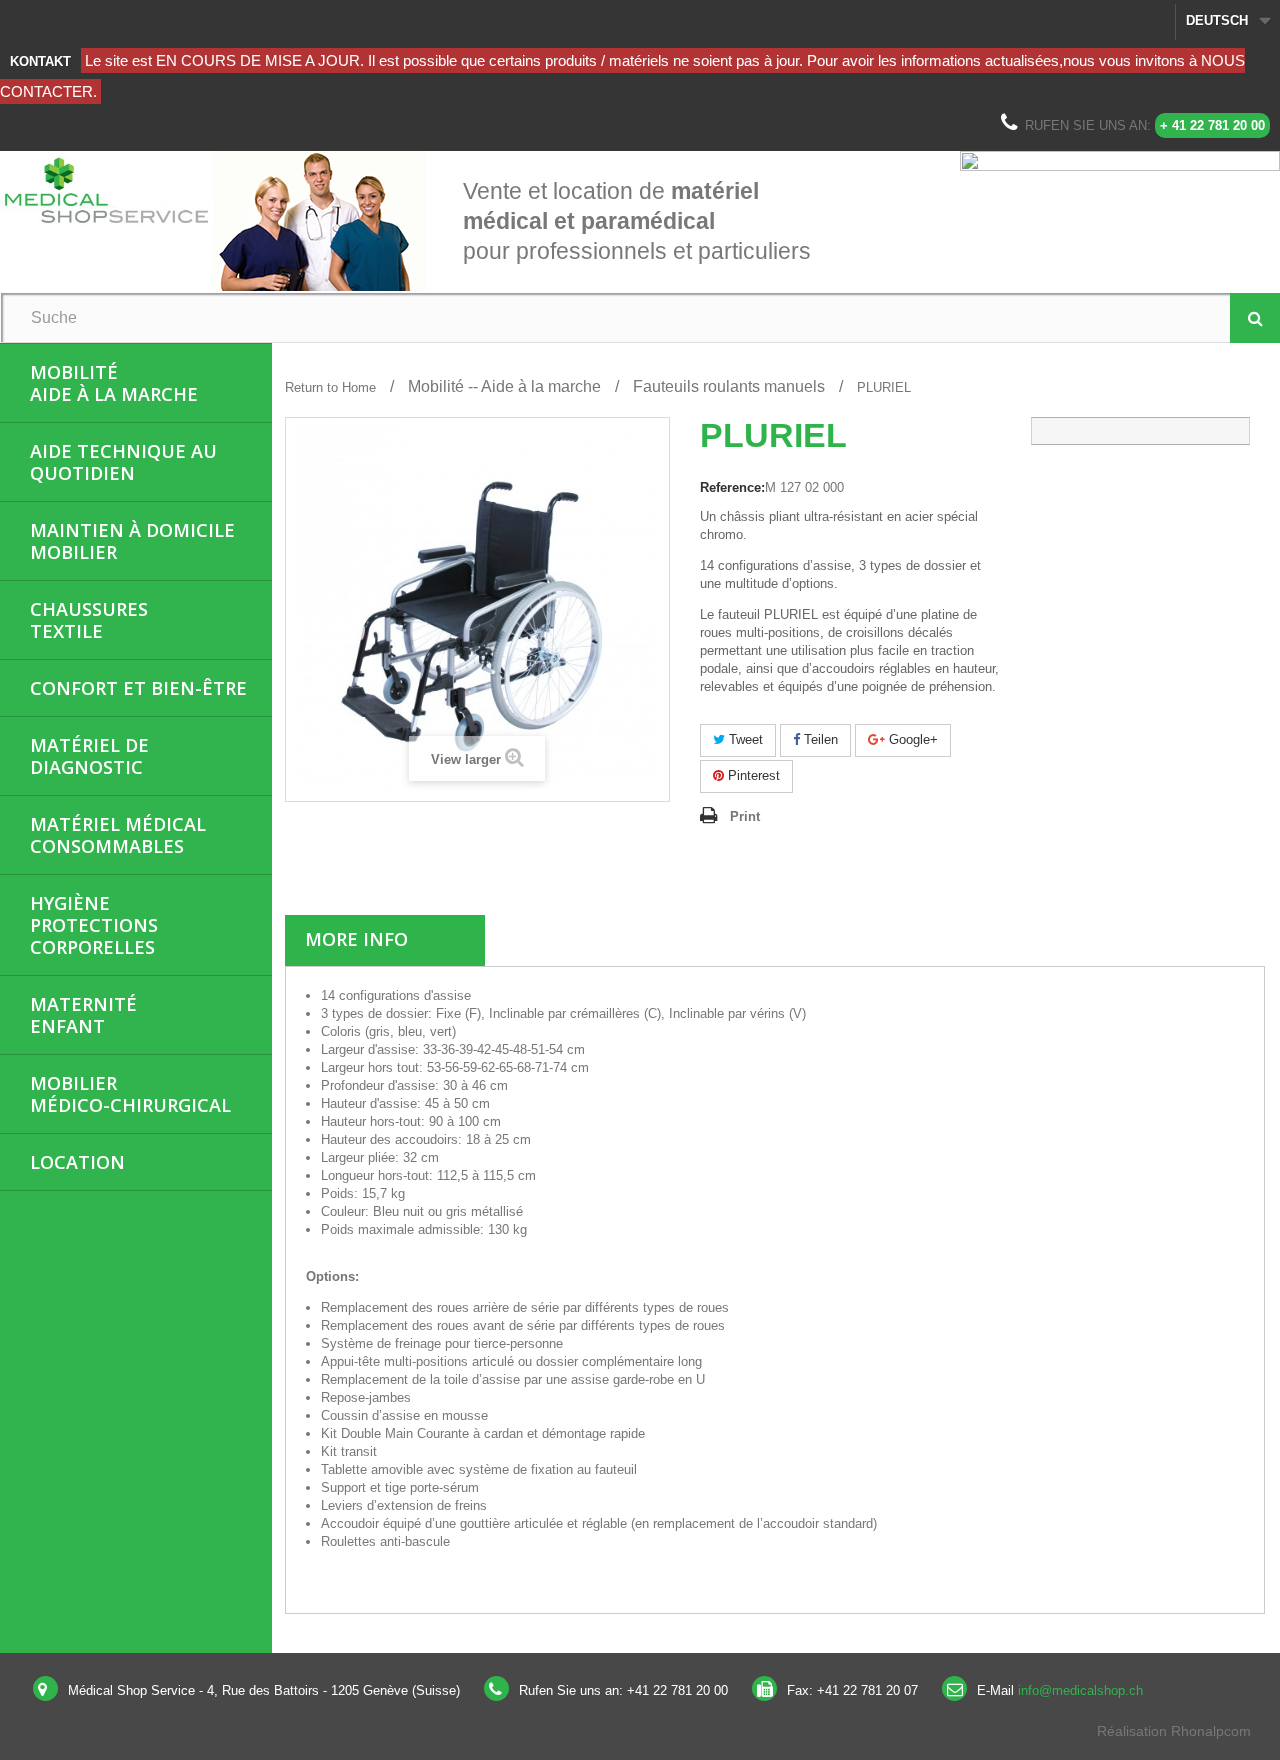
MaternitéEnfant (83, 1015)
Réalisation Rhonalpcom (1174, 1731)
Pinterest (752, 775)
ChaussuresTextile (89, 620)
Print (745, 816)
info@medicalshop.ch (1080, 1690)
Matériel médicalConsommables (118, 835)
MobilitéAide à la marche (114, 383)
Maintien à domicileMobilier (132, 541)
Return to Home (330, 387)
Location (77, 1162)
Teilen (819, 739)
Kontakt (40, 61)
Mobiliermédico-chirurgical (130, 1094)
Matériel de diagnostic (89, 756)
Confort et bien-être (138, 688)
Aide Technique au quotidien (123, 462)
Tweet (744, 739)
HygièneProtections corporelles (94, 925)
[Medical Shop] (106, 189)
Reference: (732, 487)
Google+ (911, 739)
